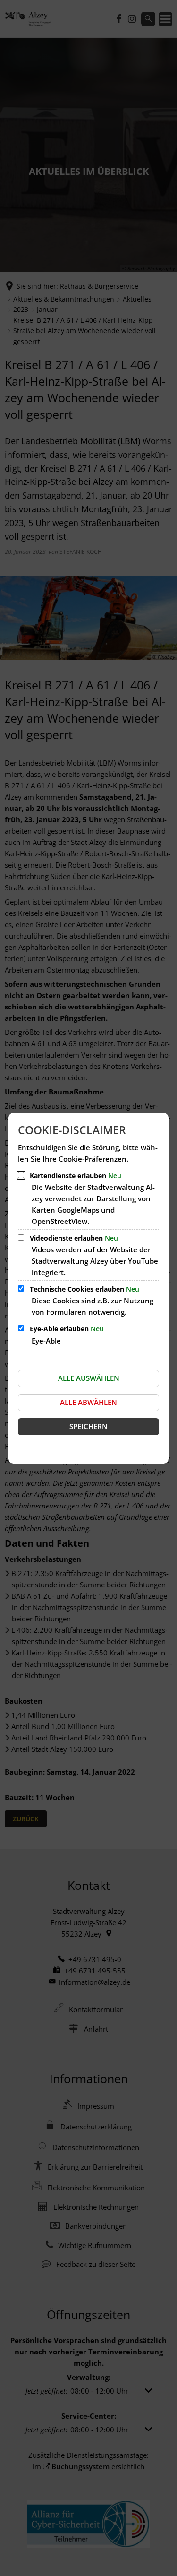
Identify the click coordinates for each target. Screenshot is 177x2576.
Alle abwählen (88, 1402)
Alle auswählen (89, 1378)
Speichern (88, 1426)
